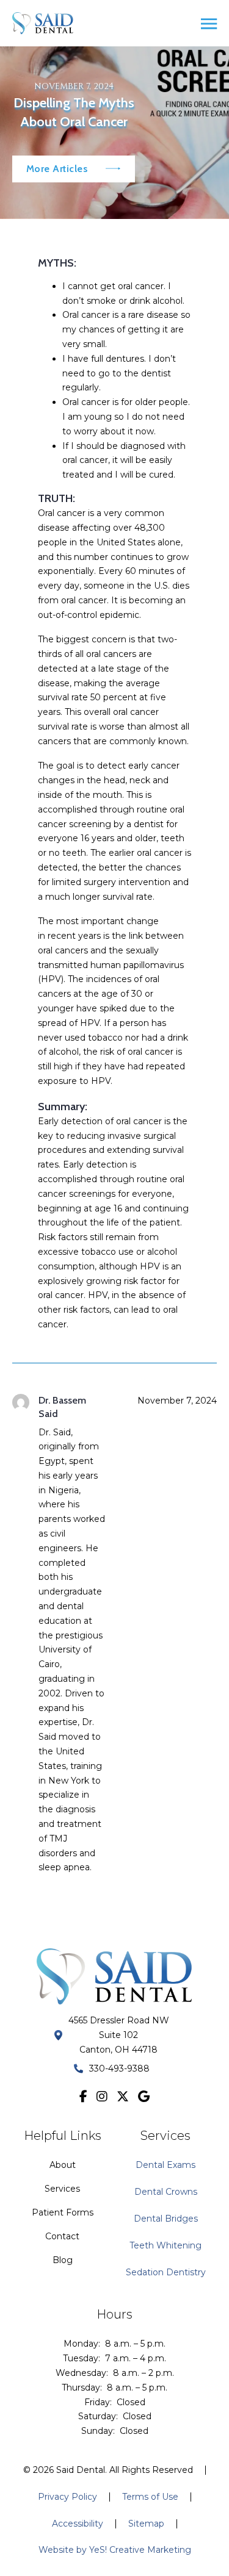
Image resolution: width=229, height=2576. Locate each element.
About (63, 2165)
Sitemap (146, 2524)
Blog (63, 2260)
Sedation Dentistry (166, 2272)
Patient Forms (63, 2212)
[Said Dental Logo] (114, 1976)
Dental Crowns (166, 2192)
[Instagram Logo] (102, 2097)
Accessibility (78, 2524)
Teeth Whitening (165, 2245)
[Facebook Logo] (83, 2097)
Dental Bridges (166, 2219)
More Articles (57, 169)
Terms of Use (150, 2497)
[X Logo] (123, 2097)
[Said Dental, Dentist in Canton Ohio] (43, 23)
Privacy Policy (67, 2497)
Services (62, 2189)
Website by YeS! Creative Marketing (115, 2550)
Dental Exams (165, 2165)
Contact (62, 2236)
